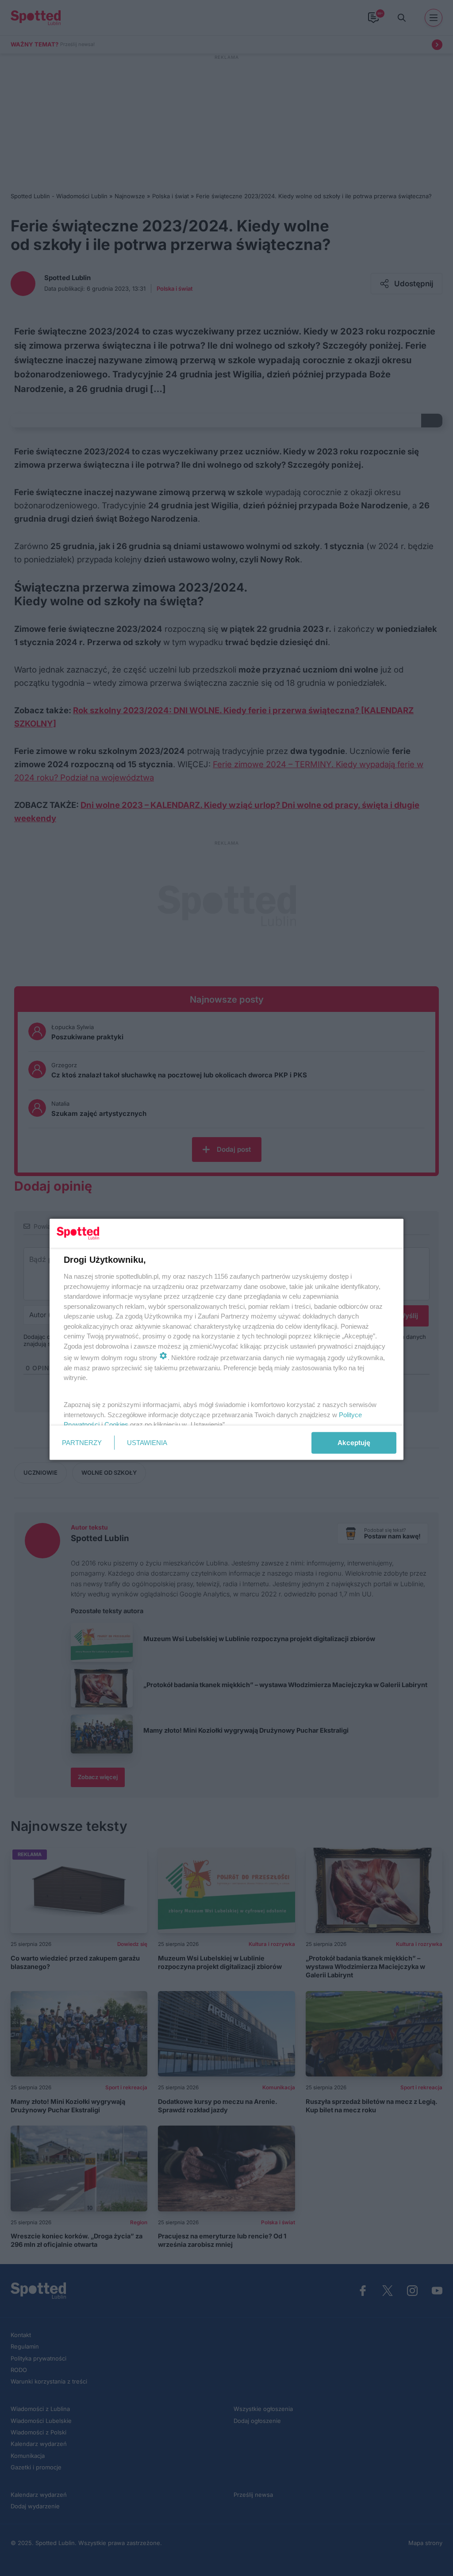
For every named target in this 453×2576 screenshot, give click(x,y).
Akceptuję (354, 1443)
